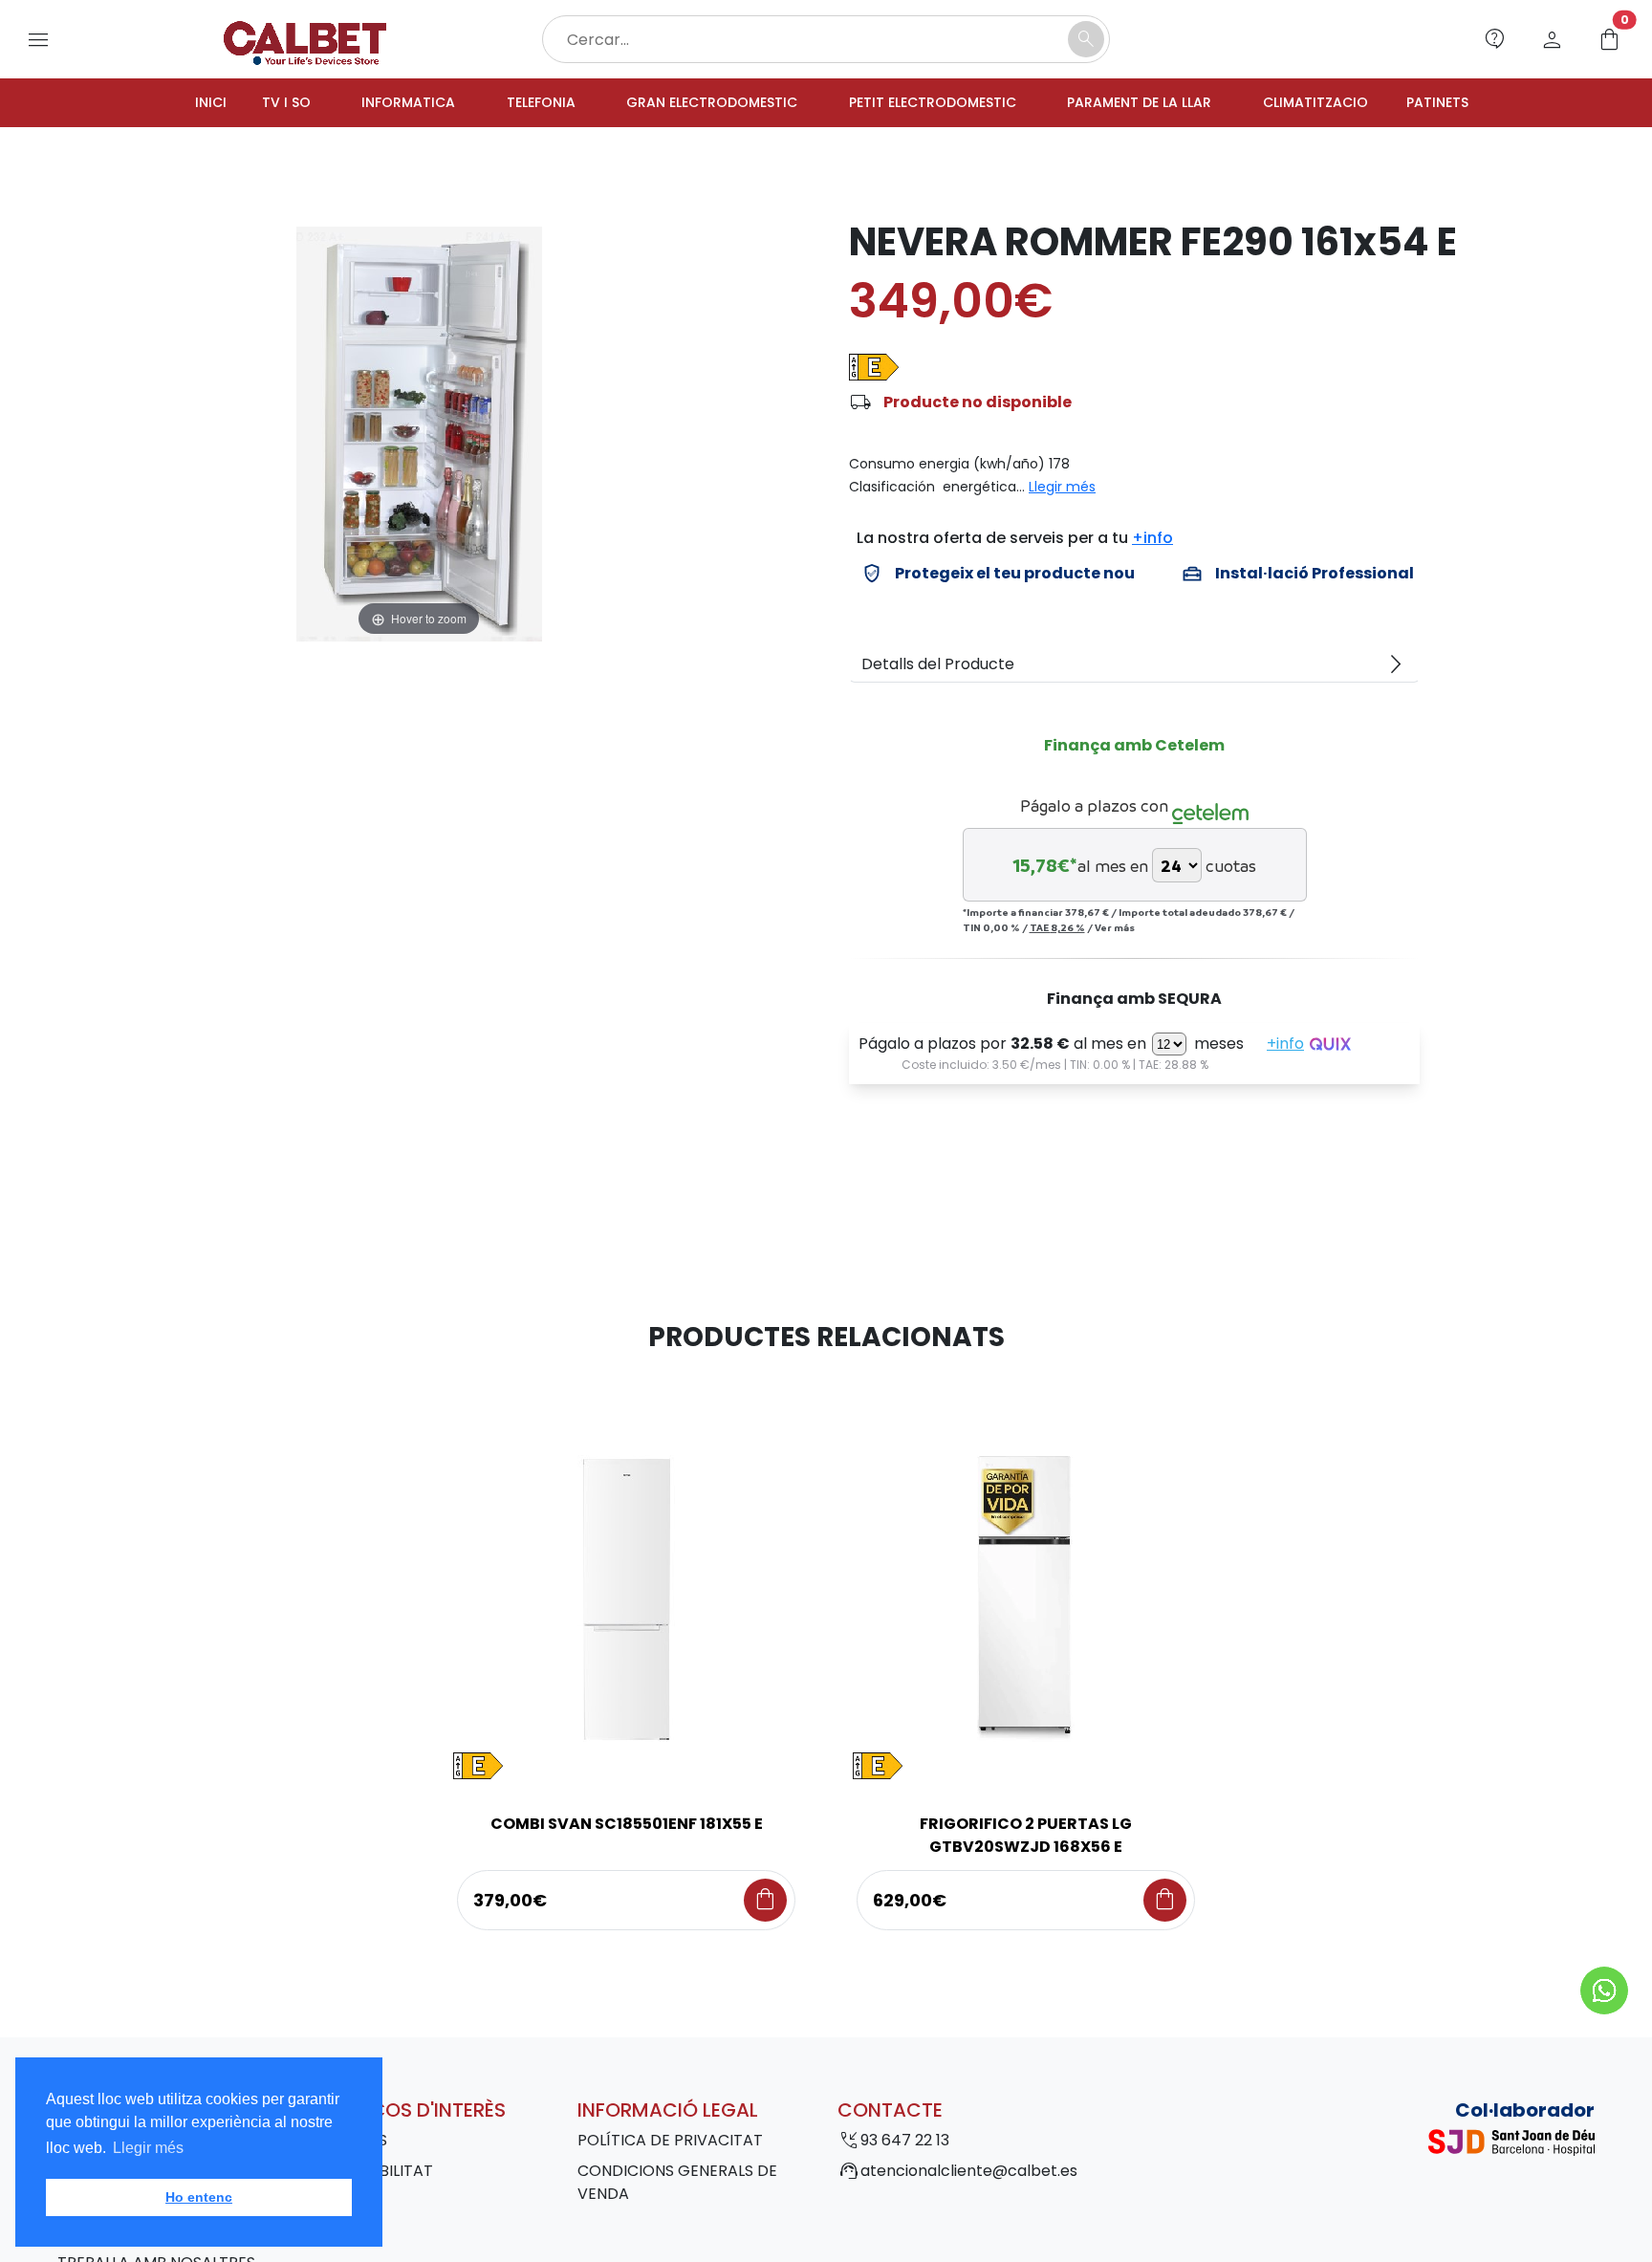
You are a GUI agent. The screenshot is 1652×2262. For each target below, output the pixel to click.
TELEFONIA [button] (510, 104)
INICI (158, 104)
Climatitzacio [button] (1355, 104)
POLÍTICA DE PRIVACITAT (670, 2143)
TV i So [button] (237, 104)
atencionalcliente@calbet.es (969, 2174)
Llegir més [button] (148, 2148)
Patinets (1488, 104)
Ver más (1115, 930)
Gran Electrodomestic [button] (696, 104)
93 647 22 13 (905, 2143)
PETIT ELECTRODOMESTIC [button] (938, 104)
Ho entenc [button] (199, 2197)
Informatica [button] (368, 104)
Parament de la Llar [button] (1164, 104)
